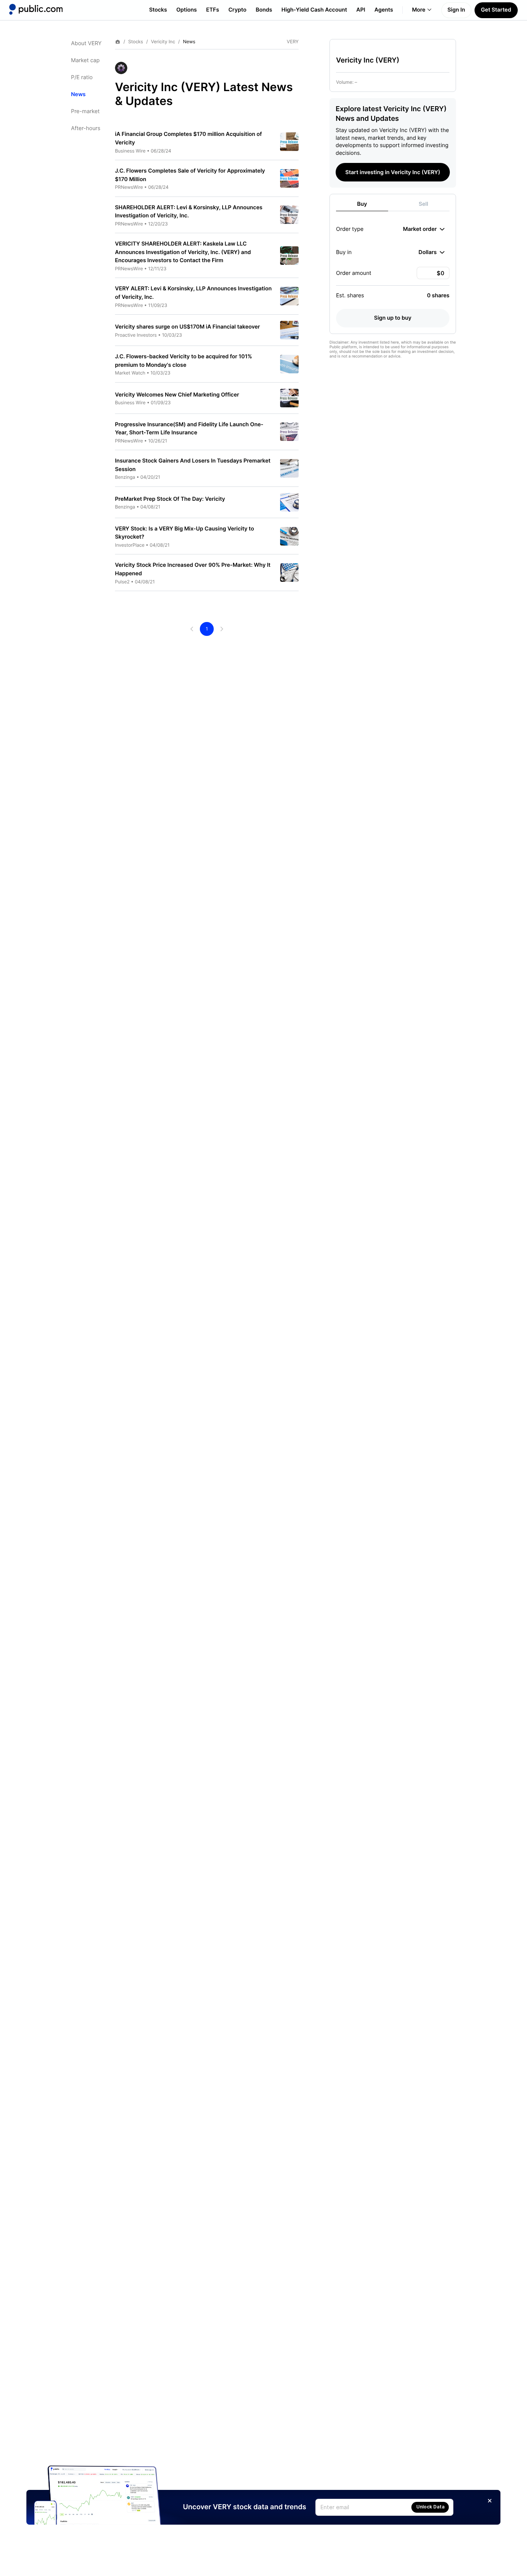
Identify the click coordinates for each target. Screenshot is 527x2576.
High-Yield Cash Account (314, 10)
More (419, 10)
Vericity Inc (163, 42)
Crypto (237, 10)
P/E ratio (82, 77)
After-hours (86, 128)
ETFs (213, 10)
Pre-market (85, 111)
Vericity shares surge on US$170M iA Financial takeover (187, 327)
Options (187, 10)
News (78, 94)
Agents (384, 10)
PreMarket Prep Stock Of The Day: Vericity (170, 499)
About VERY (86, 43)
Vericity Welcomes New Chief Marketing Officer (177, 395)
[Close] (490, 2501)
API (361, 10)
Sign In (456, 10)
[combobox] (424, 229)
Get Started (496, 10)
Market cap (85, 60)
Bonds (264, 10)
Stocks (158, 10)
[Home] (36, 9)
